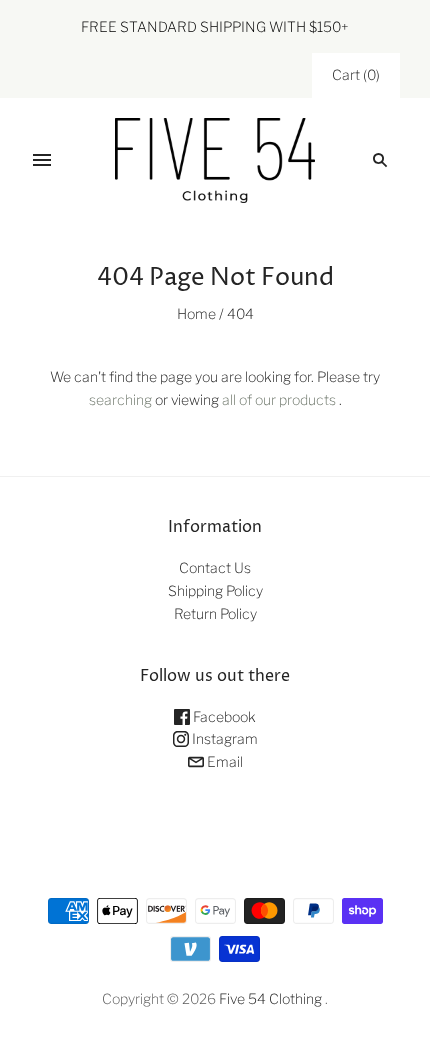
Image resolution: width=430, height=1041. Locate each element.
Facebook (223, 716)
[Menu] (42, 160)
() (356, 74)
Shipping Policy (215, 590)
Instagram (223, 738)
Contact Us (215, 567)
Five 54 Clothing (270, 998)
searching (120, 399)
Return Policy (215, 613)
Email (223, 761)
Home (196, 313)
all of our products (279, 399)
